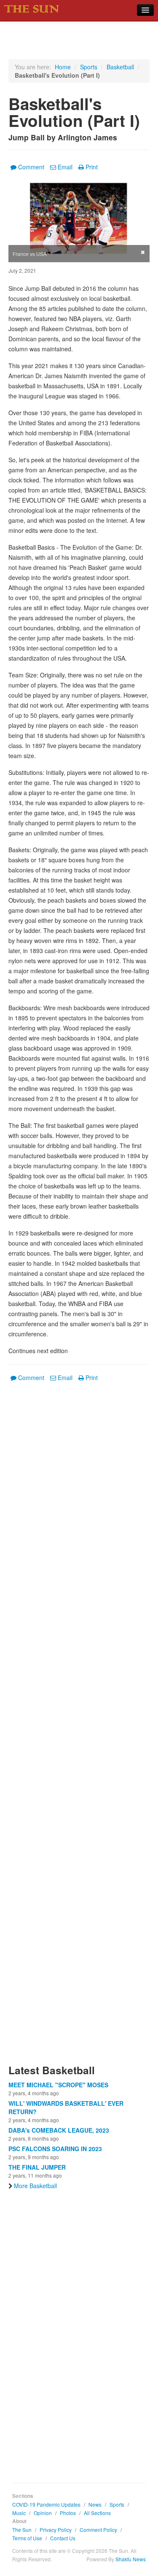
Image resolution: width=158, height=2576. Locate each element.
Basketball (120, 67)
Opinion (43, 2513)
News (95, 2504)
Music (19, 2513)
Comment (31, 167)
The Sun (22, 2530)
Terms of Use (27, 2538)
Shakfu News (131, 2559)
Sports (89, 67)
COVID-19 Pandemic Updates (46, 2504)
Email (65, 167)
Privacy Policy (56, 2530)
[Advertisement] (79, 1728)
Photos (68, 2513)
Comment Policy (98, 2530)
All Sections (97, 2513)
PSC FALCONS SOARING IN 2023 (55, 2149)
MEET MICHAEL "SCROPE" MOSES (58, 2085)
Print (92, 167)
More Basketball (35, 2186)
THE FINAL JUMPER (37, 2167)
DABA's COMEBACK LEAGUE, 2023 (59, 2130)
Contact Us (63, 2538)
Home (63, 67)
